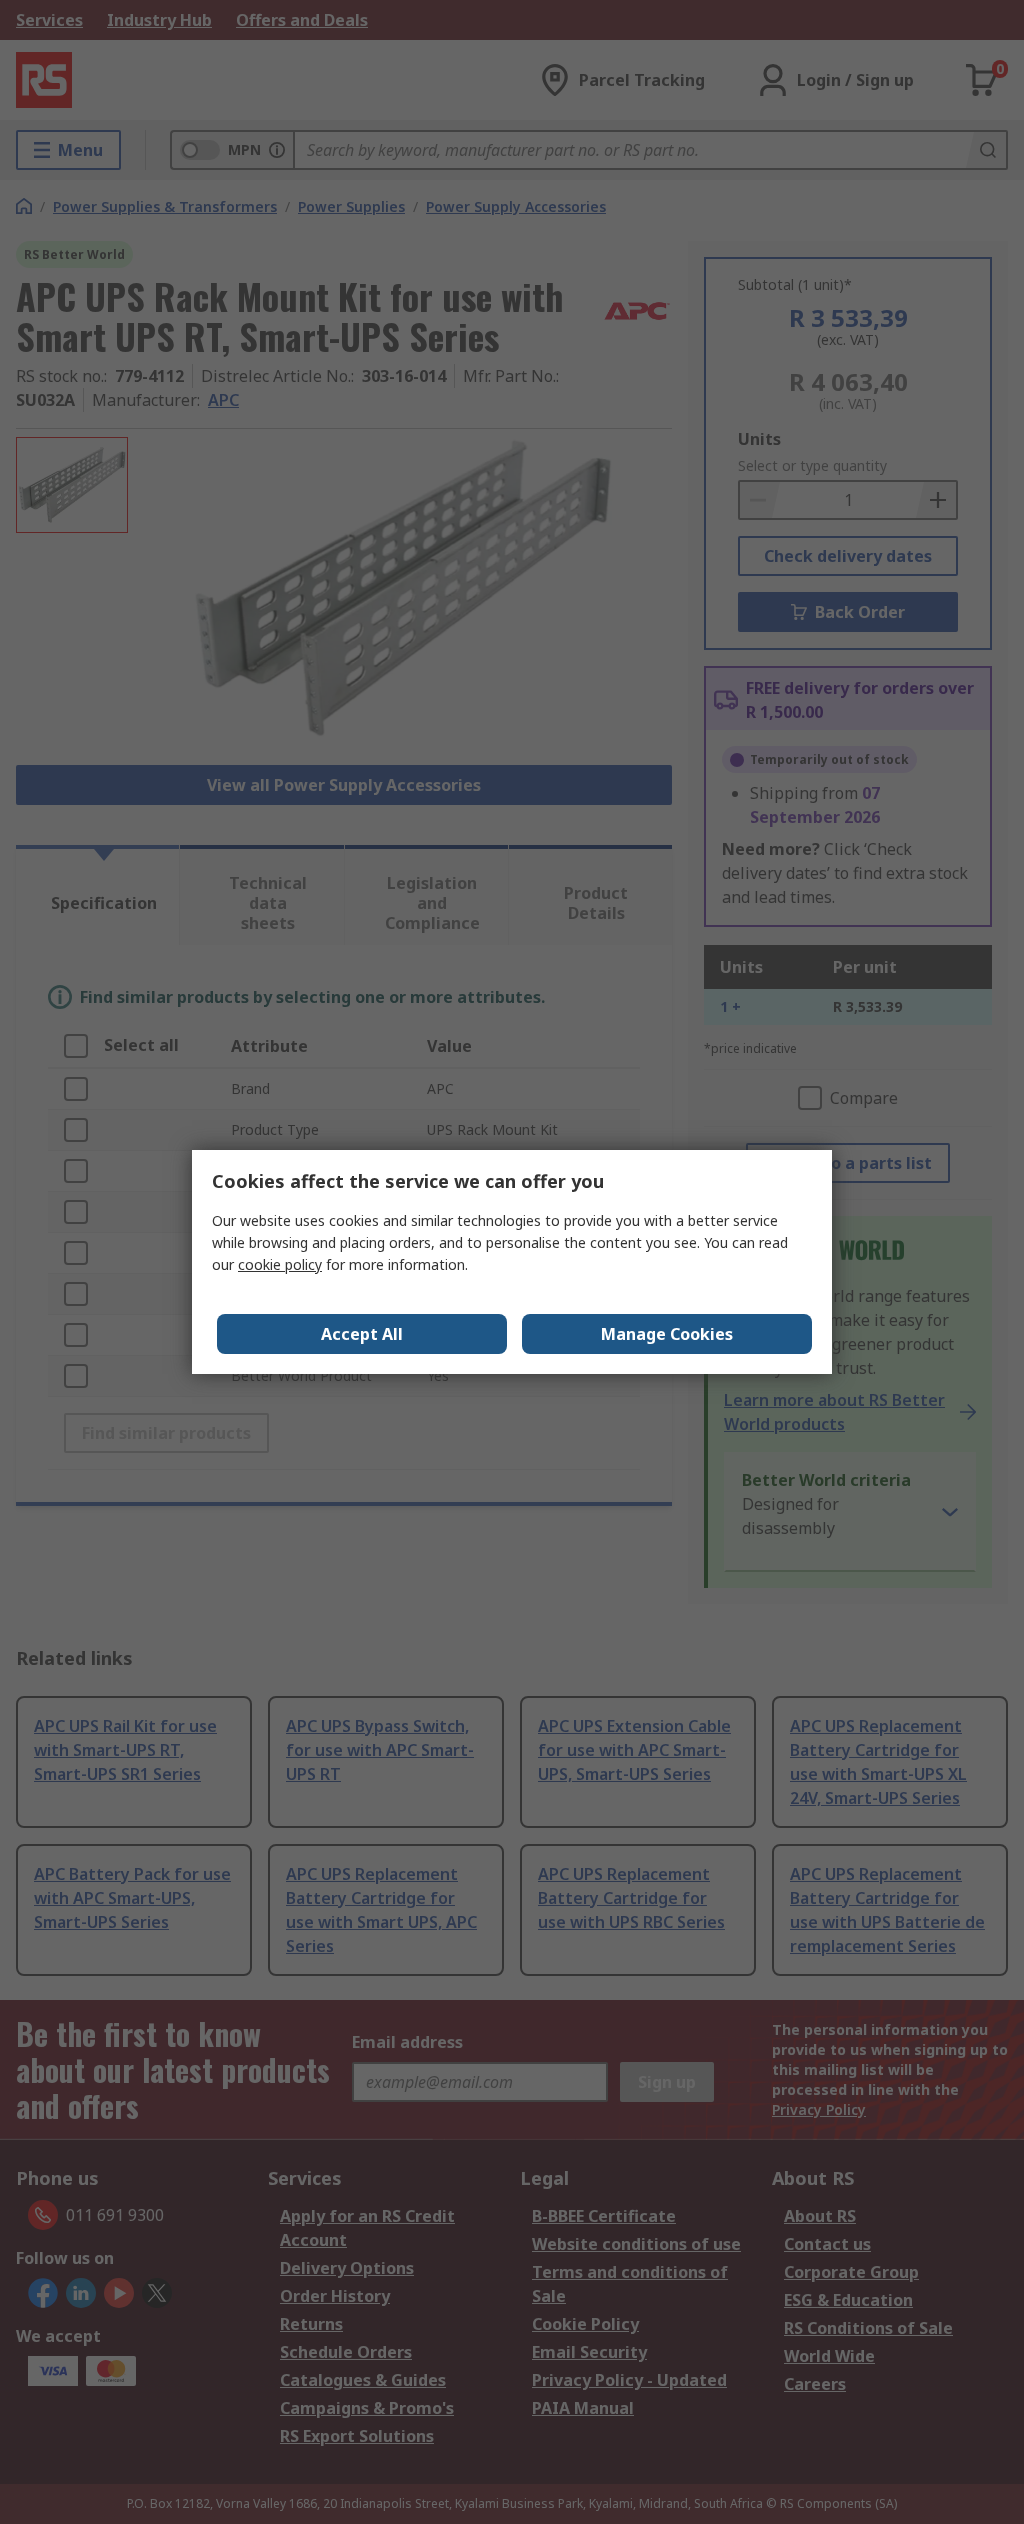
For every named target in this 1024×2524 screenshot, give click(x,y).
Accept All (362, 1334)
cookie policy (280, 1264)
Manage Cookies (667, 1334)
